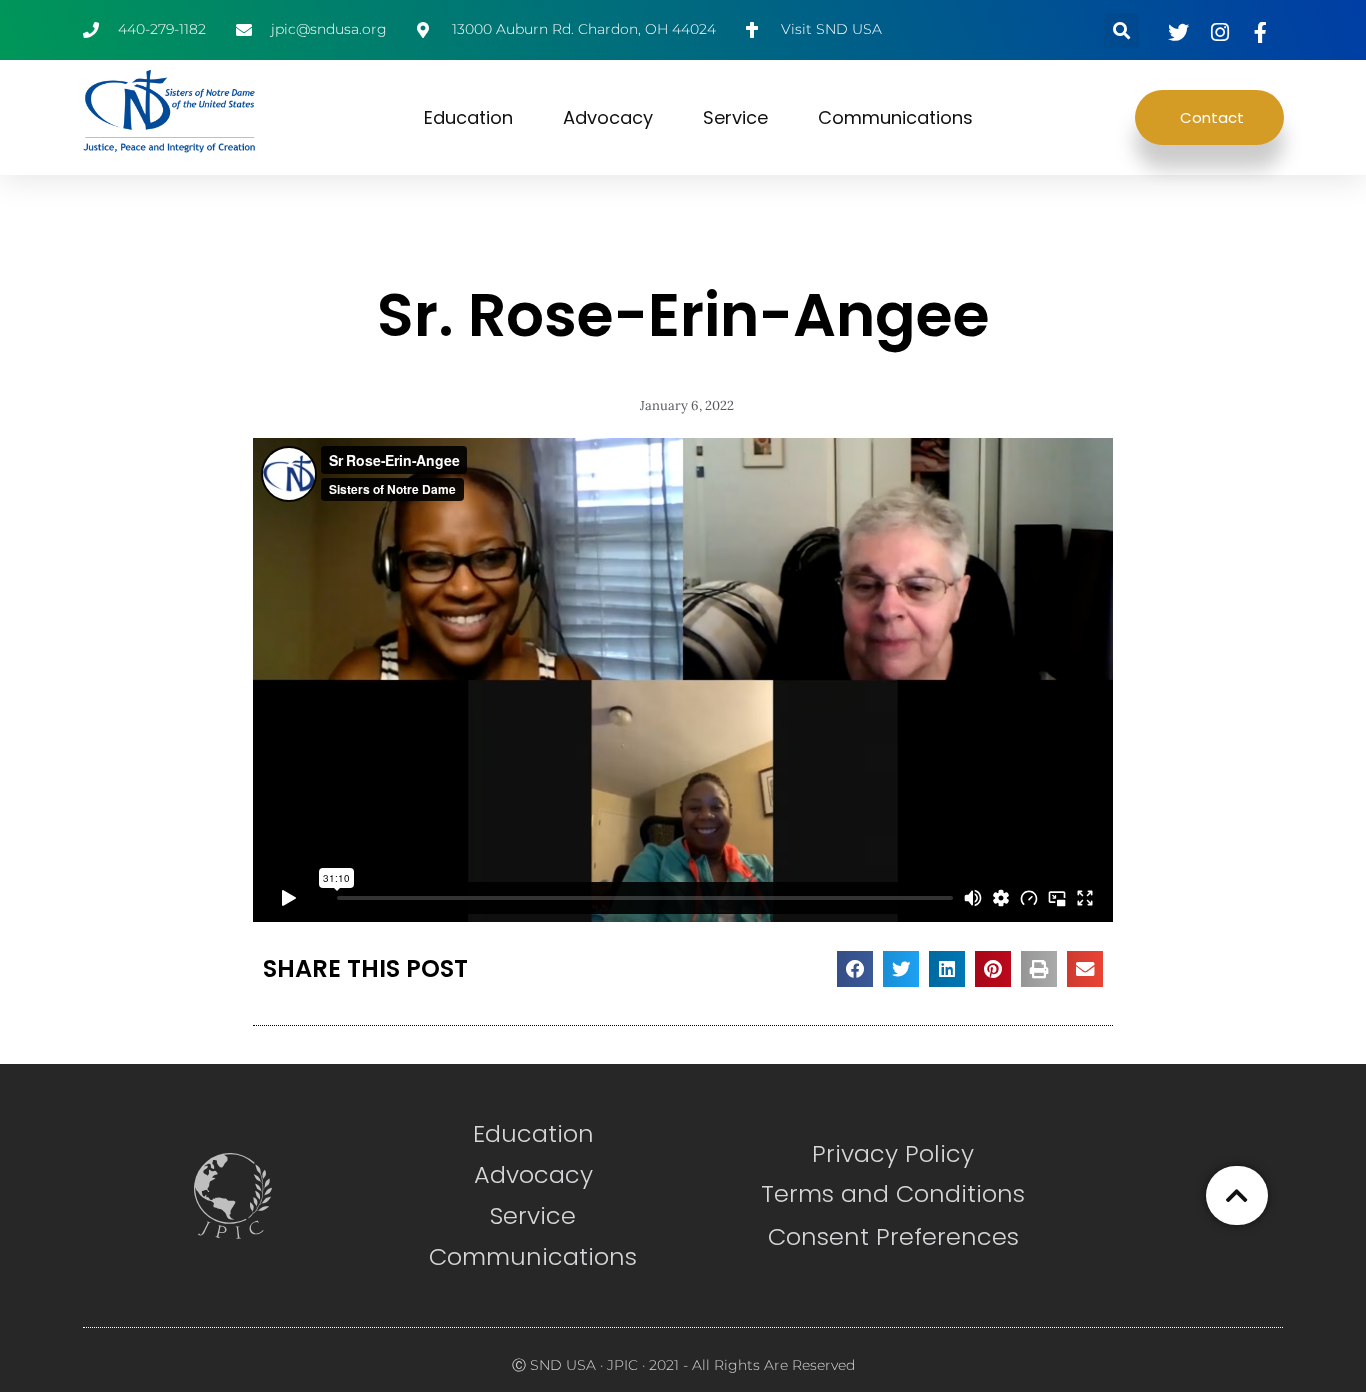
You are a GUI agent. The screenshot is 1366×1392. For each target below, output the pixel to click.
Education (468, 117)
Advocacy (608, 117)
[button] (1121, 30)
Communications (895, 117)
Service (735, 117)
